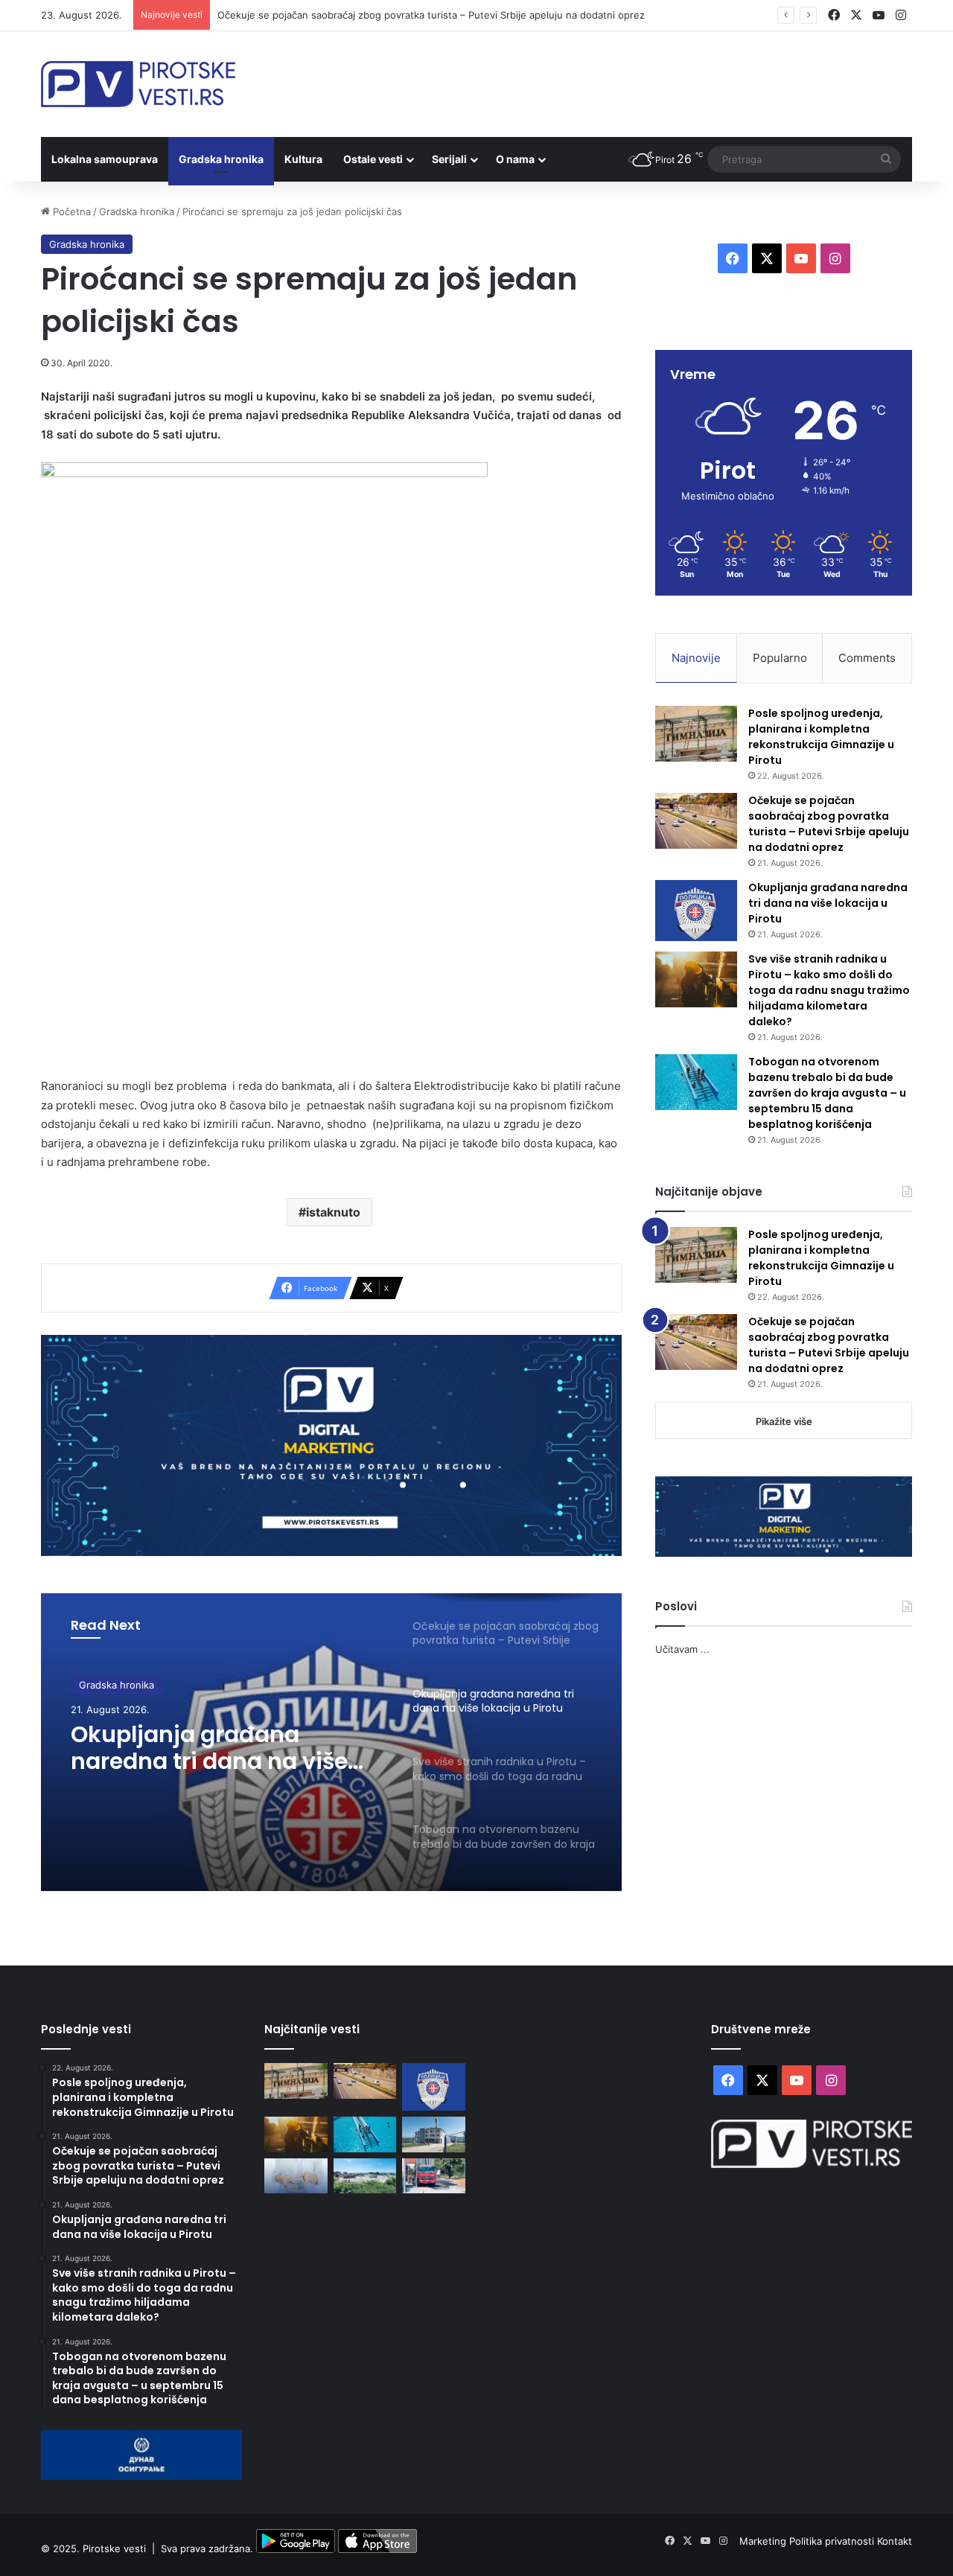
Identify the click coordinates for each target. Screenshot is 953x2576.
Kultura (303, 159)
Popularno (780, 658)
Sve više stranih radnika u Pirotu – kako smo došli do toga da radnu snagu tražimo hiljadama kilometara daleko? (829, 990)
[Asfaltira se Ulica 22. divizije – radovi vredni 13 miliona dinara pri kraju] (434, 2176)
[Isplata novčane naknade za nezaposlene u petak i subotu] (296, 2176)
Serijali (449, 159)
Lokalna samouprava (105, 159)
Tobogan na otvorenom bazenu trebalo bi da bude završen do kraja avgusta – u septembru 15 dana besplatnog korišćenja (827, 1093)
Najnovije (696, 658)
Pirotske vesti (114, 2549)
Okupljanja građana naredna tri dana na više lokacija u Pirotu (209, 1748)
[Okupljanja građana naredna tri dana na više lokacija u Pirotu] (696, 911)
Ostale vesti (373, 159)
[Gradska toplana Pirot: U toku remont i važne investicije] (434, 2135)
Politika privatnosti (833, 2541)
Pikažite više (784, 1421)
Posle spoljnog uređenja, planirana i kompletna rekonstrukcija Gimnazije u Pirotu (821, 737)
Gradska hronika (221, 159)
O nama (515, 159)
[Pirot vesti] (138, 84)
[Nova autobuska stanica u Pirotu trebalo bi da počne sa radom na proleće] (365, 2176)
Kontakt (895, 2541)
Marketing (764, 2541)
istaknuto (333, 1212)
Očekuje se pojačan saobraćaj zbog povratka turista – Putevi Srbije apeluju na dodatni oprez (431, 15)
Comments (867, 658)
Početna (70, 211)
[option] (331, 1742)
